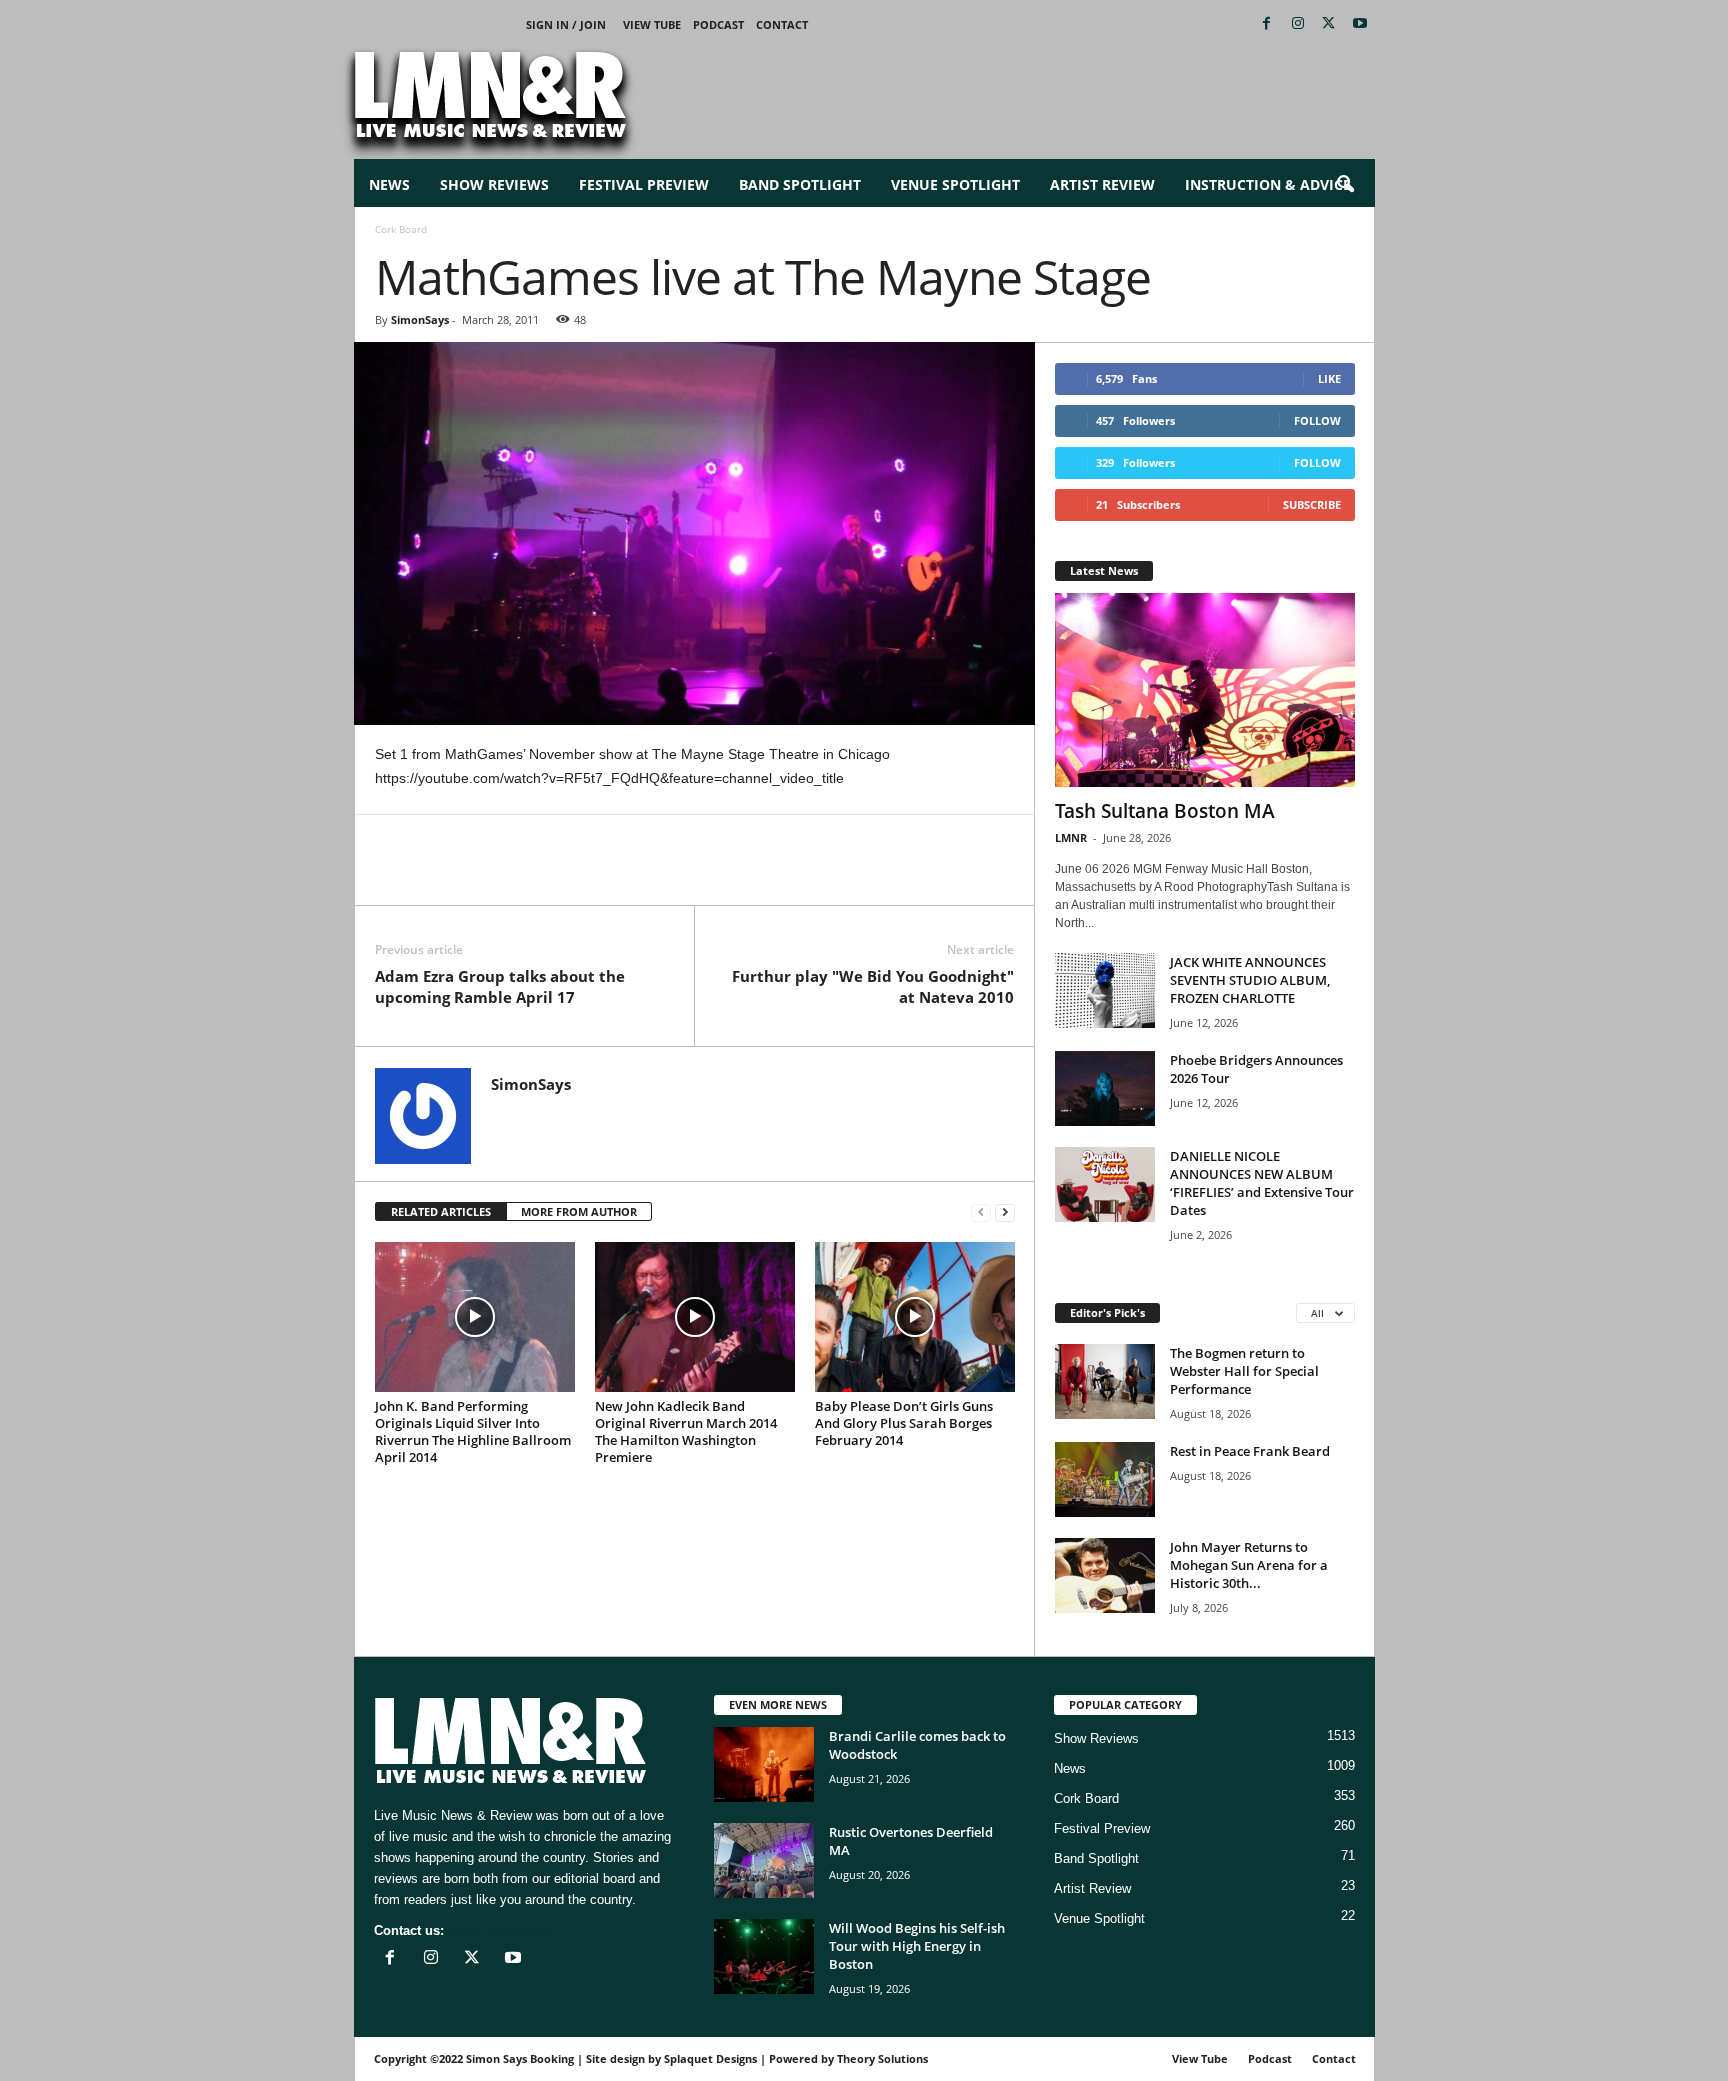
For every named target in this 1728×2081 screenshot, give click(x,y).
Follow (1317, 420)
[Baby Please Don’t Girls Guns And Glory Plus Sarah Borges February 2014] (915, 1317)
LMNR (1071, 837)
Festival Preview (644, 184)
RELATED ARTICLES (441, 1211)
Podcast (718, 24)
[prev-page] (981, 1212)
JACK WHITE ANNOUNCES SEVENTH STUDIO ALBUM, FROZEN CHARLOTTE (1250, 980)
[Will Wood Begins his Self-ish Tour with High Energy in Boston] (764, 1956)
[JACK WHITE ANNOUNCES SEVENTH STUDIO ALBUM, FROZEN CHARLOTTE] (1105, 990)
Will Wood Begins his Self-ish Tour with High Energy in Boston (917, 1946)
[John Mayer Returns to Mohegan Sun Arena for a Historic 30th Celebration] (1105, 1575)
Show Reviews (494, 184)
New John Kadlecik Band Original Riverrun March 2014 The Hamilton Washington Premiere (686, 1431)
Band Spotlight (800, 184)
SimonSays (420, 319)
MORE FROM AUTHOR (579, 1211)
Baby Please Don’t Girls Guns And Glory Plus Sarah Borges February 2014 (904, 1423)
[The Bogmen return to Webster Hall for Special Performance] (1105, 1381)
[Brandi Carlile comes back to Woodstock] (764, 1764)
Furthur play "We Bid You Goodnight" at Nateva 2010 (873, 986)
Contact (782, 24)
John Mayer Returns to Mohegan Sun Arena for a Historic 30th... (1249, 1565)
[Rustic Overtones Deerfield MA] (764, 1860)
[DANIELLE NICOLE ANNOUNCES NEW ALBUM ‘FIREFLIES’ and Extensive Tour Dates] (1105, 1184)
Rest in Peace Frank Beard (1250, 1451)
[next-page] (1005, 1212)
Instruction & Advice (1268, 184)
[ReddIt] (487, 875)
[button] (1345, 185)
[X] (1329, 24)
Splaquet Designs (710, 2058)
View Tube (652, 24)
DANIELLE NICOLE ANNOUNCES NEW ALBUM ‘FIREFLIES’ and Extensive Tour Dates (1262, 1183)
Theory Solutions (882, 2058)
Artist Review (1102, 184)
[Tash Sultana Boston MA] (1205, 690)
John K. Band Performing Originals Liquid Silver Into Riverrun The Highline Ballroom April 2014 (473, 1431)
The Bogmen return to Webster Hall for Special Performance (1244, 1371)
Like (1329, 378)
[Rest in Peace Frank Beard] (1105, 1479)
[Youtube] (1360, 24)
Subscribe (1312, 504)
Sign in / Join (566, 24)
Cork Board (1086, 1798)
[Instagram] (1298, 24)
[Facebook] (1267, 24)
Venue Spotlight (955, 184)
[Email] (533, 875)
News (389, 184)
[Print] (579, 875)
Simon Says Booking (520, 2058)
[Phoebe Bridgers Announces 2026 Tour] (1105, 1088)
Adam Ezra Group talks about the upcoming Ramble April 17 (500, 986)
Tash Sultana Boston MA (1165, 811)
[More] (626, 875)
